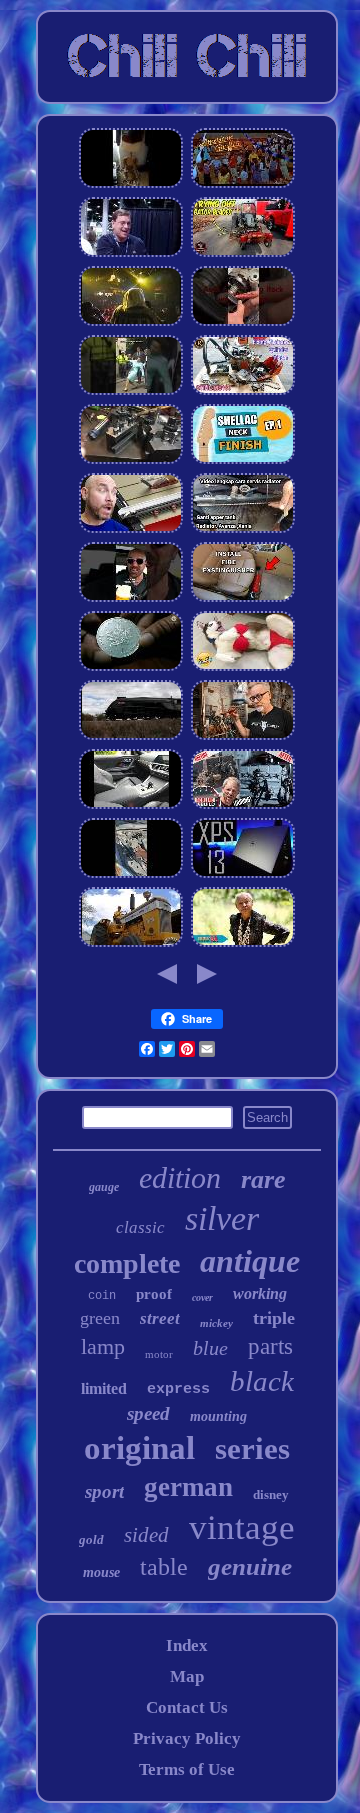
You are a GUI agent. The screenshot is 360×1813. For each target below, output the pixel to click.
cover (202, 1297)
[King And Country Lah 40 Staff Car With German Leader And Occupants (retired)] (131, 391)
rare (263, 1179)
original (139, 1448)
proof (154, 1294)
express (178, 1389)
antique (250, 1261)
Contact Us (187, 1707)
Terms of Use (187, 1769)
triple (274, 1318)
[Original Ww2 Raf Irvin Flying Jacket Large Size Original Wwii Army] (131, 184)
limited (104, 1388)
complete (127, 1263)
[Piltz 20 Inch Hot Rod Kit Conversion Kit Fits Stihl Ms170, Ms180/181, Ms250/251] (243, 391)
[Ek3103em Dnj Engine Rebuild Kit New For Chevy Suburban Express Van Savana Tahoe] (243, 805)
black (262, 1381)
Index (187, 1645)
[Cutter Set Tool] (243, 736)
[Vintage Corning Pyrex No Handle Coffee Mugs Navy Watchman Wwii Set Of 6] (131, 598)
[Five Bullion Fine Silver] (131, 667)
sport (104, 1491)
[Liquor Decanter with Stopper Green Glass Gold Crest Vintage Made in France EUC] (243, 667)
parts (270, 1346)
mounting (218, 1416)
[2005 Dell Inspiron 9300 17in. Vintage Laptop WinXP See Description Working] (243, 874)
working (260, 1293)
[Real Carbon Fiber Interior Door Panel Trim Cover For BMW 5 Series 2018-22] (131, 805)
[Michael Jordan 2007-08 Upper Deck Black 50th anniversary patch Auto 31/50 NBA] (131, 253)
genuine (250, 1566)
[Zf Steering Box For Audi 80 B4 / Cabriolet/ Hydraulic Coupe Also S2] (243, 322)
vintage (242, 1527)
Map (187, 1676)
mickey (216, 1323)
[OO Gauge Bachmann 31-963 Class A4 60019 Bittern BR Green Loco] (131, 736)
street (160, 1318)
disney (271, 1494)
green (100, 1318)
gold (91, 1539)
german (188, 1487)
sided (146, 1535)
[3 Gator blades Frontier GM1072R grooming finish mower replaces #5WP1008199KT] (243, 253)
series (252, 1448)
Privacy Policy (187, 1738)
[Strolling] (243, 184)
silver (222, 1218)
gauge (104, 1187)
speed (148, 1413)
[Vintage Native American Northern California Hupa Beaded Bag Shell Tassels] (243, 943)
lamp (103, 1346)
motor (159, 1354)
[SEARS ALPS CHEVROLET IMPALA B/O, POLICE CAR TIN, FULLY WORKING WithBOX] (131, 874)
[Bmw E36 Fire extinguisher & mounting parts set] (243, 598)
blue (210, 1348)
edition (180, 1177)
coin (102, 1296)
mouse (101, 1572)
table (164, 1567)
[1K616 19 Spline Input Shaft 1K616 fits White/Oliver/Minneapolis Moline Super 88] (131, 943)
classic (140, 1227)
